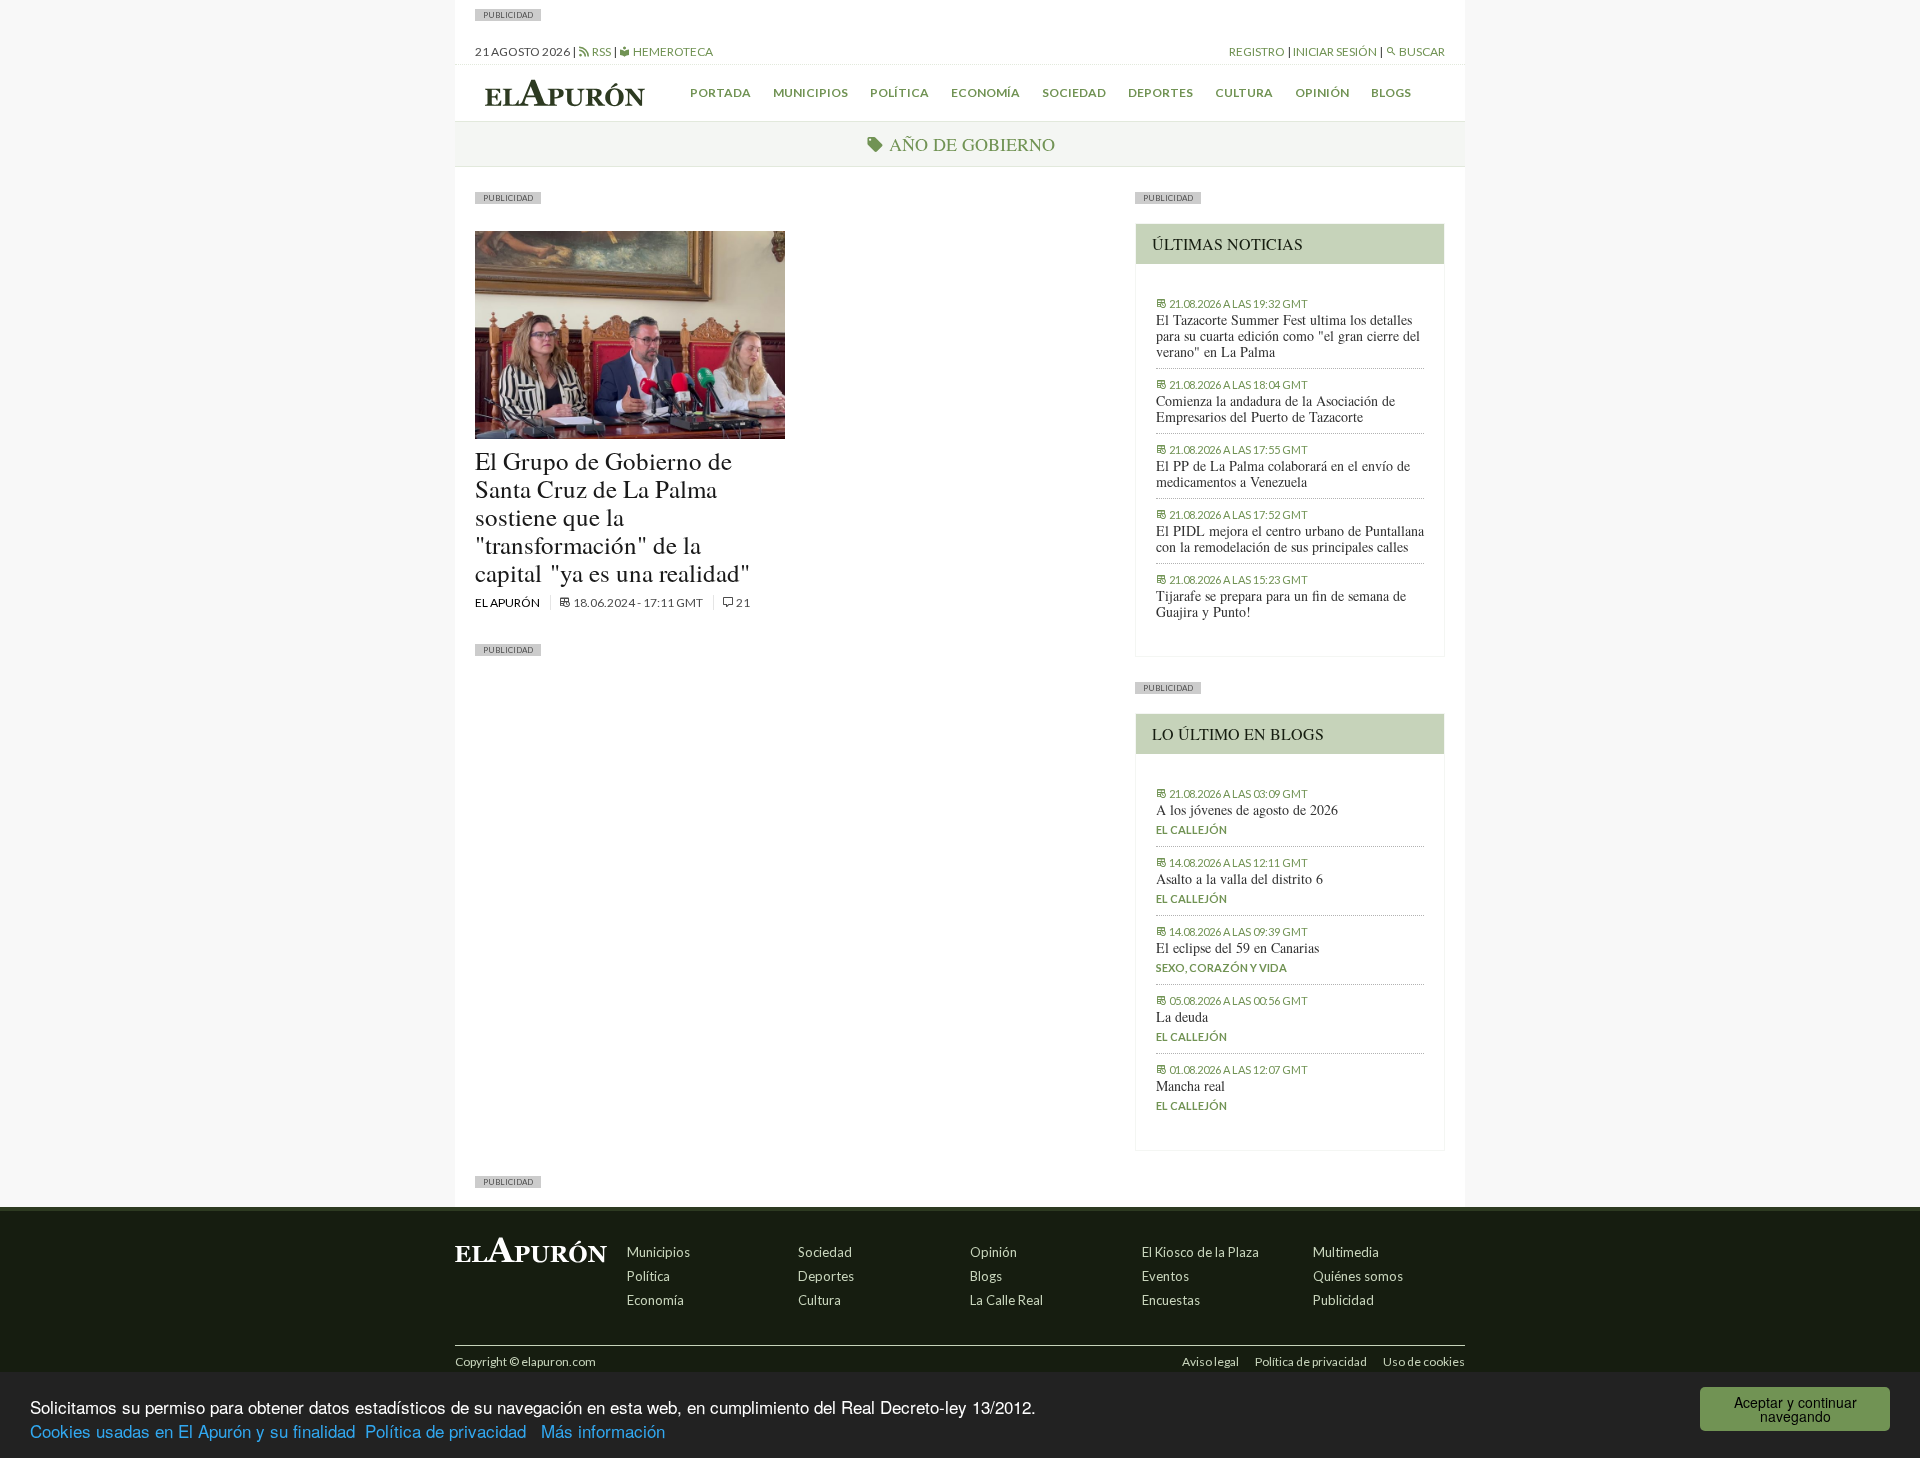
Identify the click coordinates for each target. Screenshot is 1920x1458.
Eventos (1165, 1276)
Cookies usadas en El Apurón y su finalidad (192, 1430)
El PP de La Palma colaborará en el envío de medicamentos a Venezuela (1283, 474)
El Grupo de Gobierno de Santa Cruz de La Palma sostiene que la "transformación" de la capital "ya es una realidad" (612, 516)
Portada (720, 92)
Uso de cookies (1424, 1361)
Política (899, 92)
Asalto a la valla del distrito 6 (1239, 879)
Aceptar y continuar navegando (1795, 1409)
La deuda (1182, 1017)
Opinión (1322, 92)
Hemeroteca (672, 51)
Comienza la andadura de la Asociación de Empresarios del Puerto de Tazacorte (1275, 409)
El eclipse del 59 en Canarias (1237, 948)
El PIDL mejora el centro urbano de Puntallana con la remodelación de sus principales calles (1290, 539)
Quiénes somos (1358, 1276)
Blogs (1391, 92)
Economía (985, 92)
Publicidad (1343, 1300)
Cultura (1244, 92)
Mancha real (1190, 1086)
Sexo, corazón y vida (1221, 967)
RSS (600, 51)
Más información (603, 1430)
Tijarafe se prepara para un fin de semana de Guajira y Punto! (1281, 604)
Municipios (810, 92)
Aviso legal (1210, 1361)
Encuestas (1171, 1300)
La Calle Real (1006, 1300)
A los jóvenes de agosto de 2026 (1247, 810)
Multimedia (1346, 1252)
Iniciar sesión (1335, 51)
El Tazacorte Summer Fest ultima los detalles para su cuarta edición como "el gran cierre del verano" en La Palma (1288, 336)
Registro (1257, 51)
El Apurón (508, 602)
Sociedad (1074, 92)
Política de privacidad (445, 1430)
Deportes (1160, 92)
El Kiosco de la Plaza (1200, 1252)
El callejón (1191, 829)
